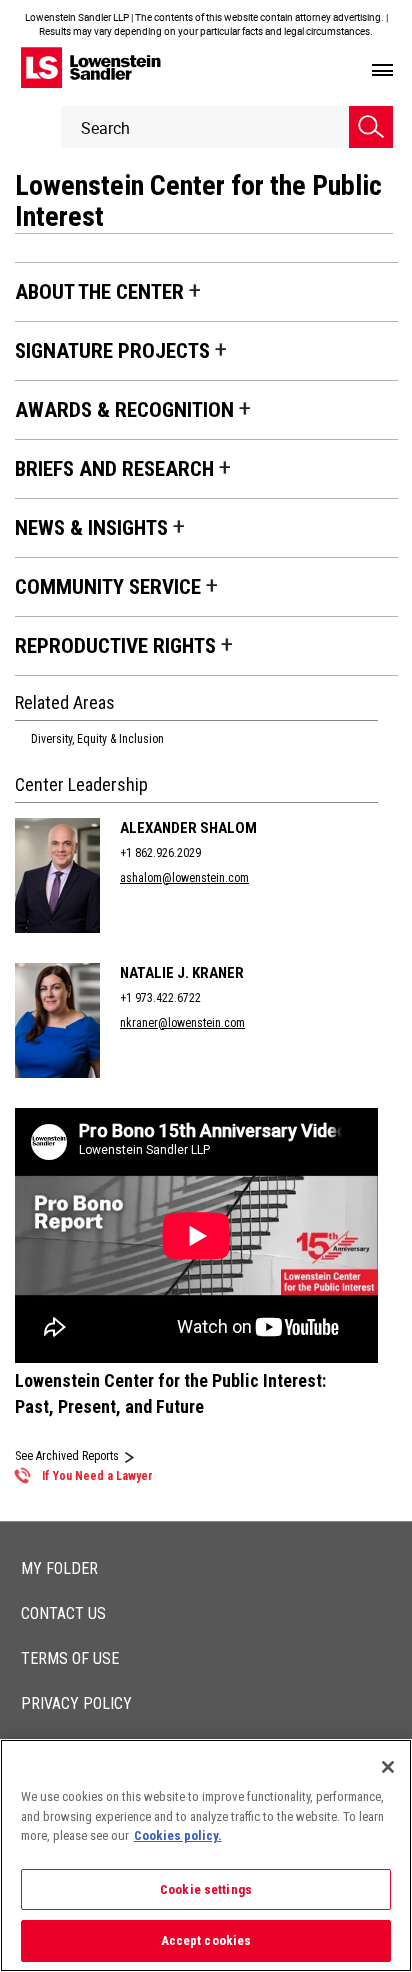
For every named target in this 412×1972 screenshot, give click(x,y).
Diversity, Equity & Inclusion (97, 739)
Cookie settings (206, 1889)
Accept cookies (206, 1940)
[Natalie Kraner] (62, 1020)
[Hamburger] (382, 71)
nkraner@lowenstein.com (182, 1023)
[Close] (388, 1767)
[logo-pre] (91, 67)
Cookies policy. (178, 1835)
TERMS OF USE (70, 1658)
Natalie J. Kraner (182, 973)
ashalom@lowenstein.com (184, 878)
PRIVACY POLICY (76, 1703)
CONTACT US (63, 1613)
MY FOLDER (59, 1568)
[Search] (371, 127)
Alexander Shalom (188, 828)
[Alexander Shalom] (62, 875)
